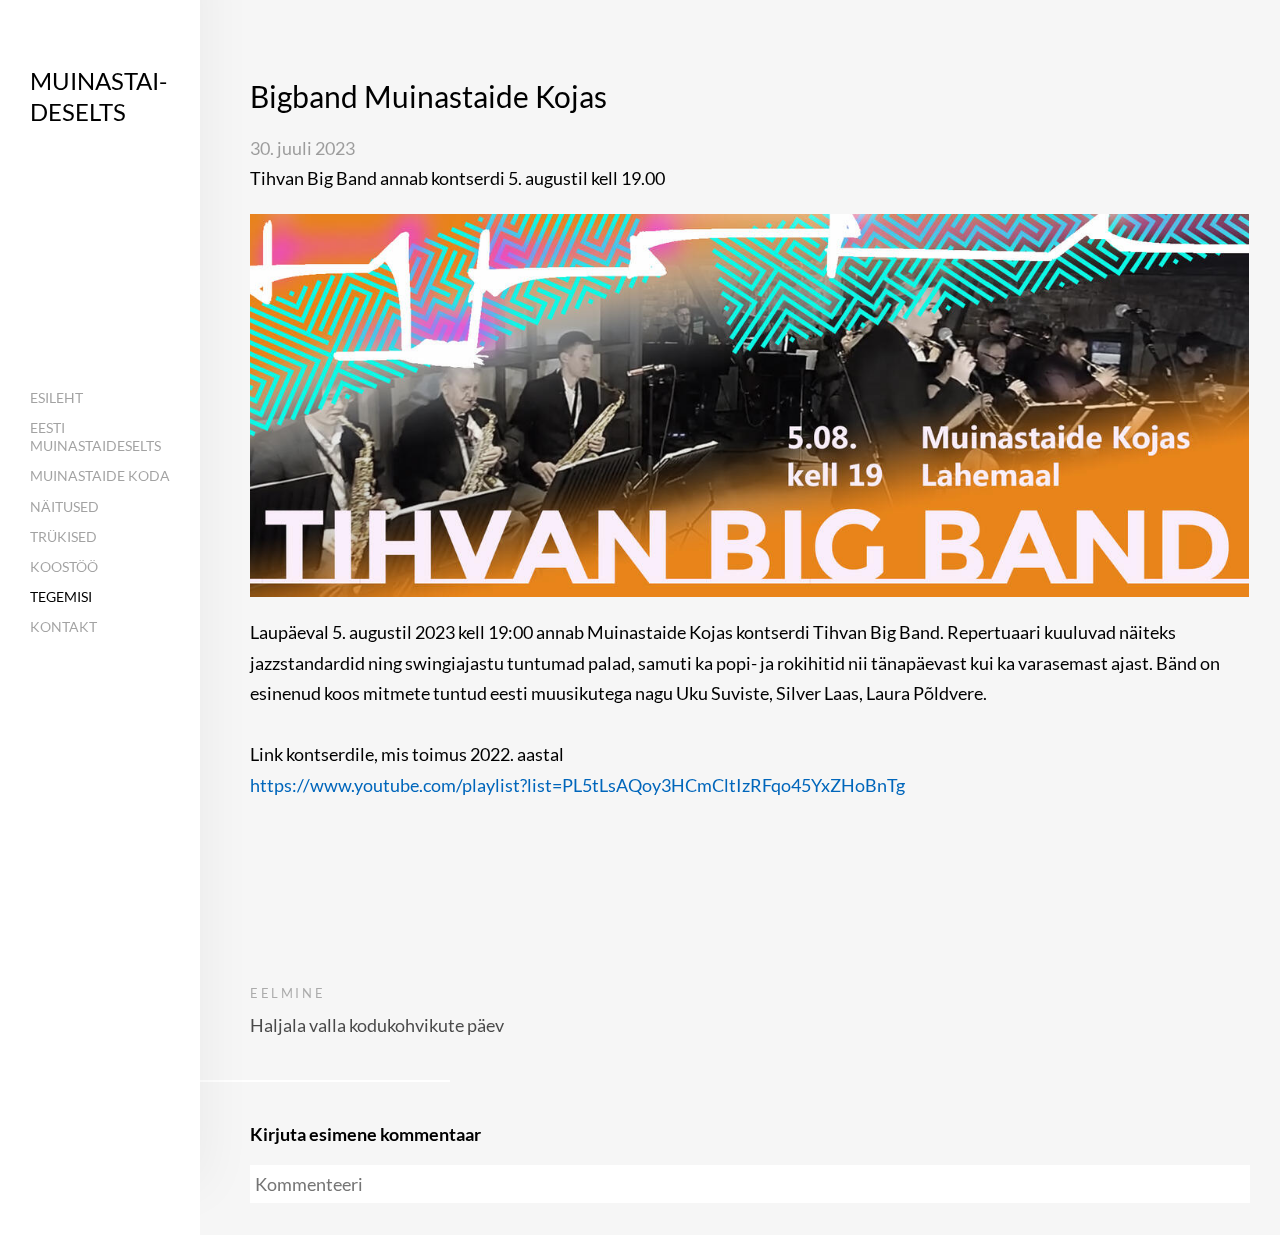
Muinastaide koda (100, 475)
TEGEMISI (61, 596)
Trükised (63, 536)
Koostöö (64, 566)
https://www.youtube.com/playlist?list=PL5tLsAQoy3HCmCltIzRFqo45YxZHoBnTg (577, 785)
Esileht (56, 397)
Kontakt (63, 626)
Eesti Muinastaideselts (95, 436)
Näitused (64, 506)
